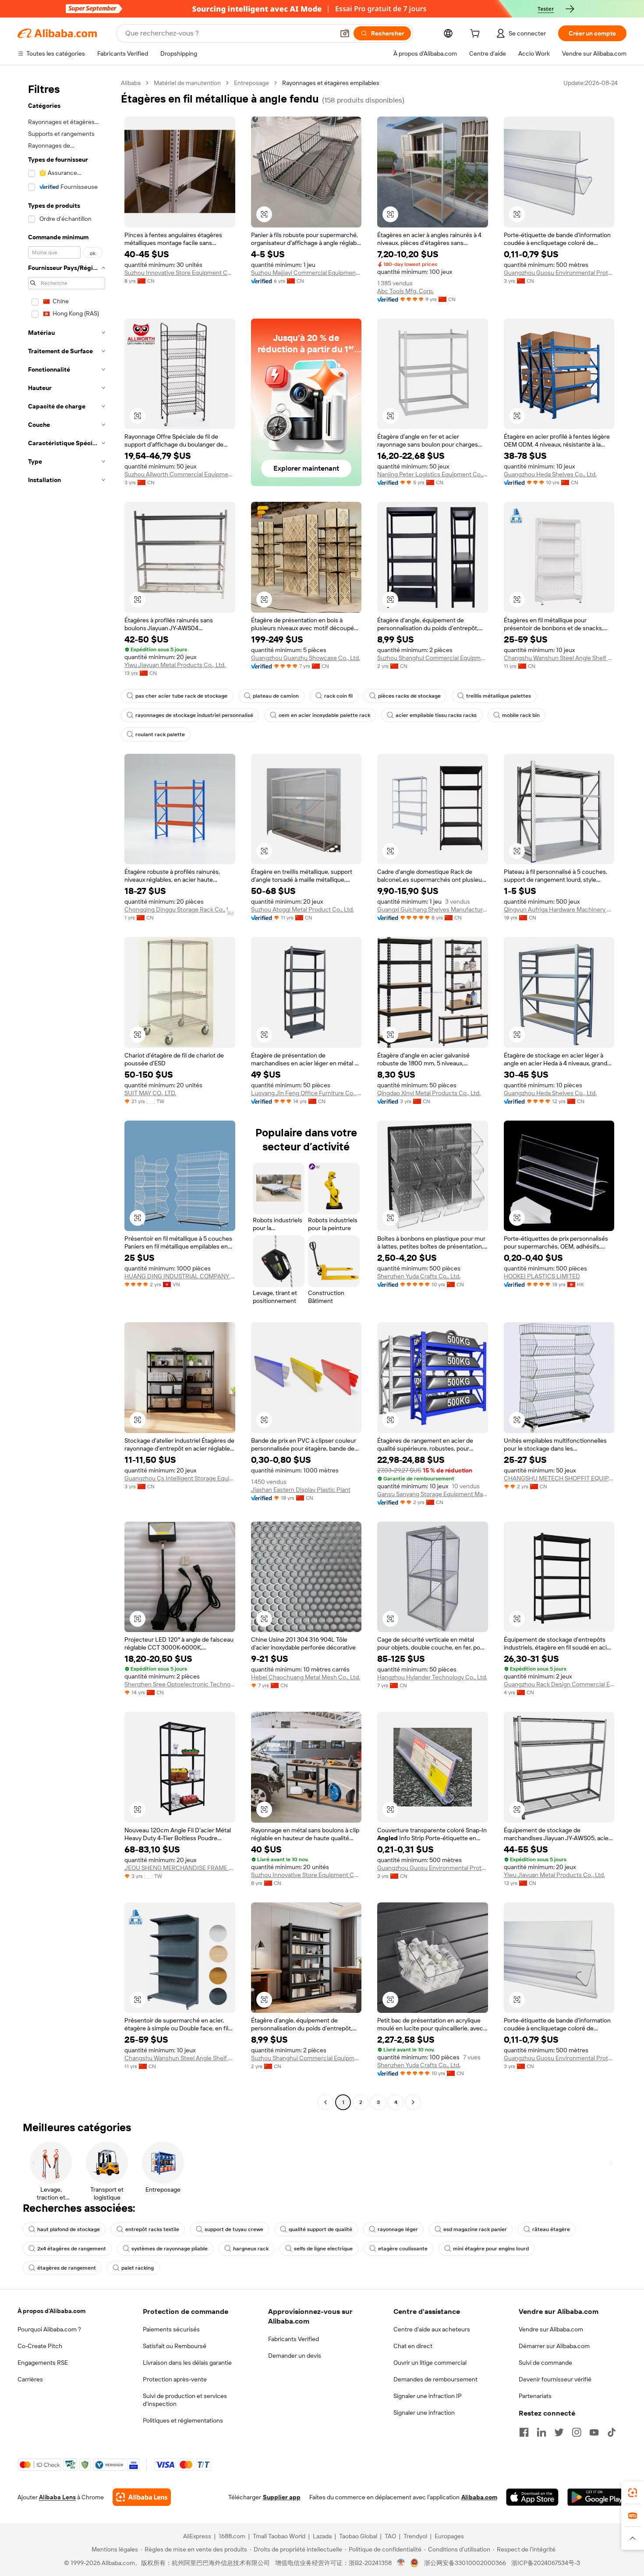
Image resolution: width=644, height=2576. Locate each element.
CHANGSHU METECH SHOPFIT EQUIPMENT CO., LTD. (559, 1478)
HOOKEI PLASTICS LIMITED (542, 1276)
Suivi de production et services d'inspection (185, 2400)
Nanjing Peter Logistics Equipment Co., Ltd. (433, 474)
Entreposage (251, 83)
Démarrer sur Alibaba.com (554, 2346)
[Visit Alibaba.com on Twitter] (559, 2432)
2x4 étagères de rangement (72, 2249)
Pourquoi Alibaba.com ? (49, 2329)
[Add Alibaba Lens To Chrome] (142, 2497)
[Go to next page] (413, 2102)
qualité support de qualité (320, 2229)
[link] (633, 2493)
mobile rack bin (521, 715)
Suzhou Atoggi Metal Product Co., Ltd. (303, 909)
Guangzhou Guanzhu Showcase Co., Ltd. (306, 658)
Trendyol (415, 2536)
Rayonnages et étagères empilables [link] (331, 83)
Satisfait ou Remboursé (175, 2346)
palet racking (138, 2268)
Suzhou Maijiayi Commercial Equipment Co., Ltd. (306, 273)
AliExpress (197, 2536)
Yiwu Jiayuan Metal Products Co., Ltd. (175, 665)
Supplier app (282, 2497)
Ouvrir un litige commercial (430, 2363)
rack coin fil (338, 696)
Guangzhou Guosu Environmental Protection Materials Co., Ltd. (559, 273)
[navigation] (67, 1094)
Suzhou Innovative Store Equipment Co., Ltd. (180, 273)
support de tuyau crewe (234, 2229)
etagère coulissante (403, 2249)
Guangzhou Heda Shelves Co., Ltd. (550, 474)
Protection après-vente (175, 2379)
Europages (449, 2536)
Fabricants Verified (294, 2339)
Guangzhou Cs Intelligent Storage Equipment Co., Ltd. (180, 1478)
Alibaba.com (479, 2497)
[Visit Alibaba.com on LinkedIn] (541, 2432)
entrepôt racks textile (152, 2229)
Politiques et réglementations (183, 2420)
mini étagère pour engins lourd (491, 2249)
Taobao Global (358, 2536)
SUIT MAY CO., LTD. (150, 1093)
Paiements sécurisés (171, 2329)
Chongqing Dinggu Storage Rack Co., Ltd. (180, 909)
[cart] (477, 35)
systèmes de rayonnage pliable (170, 2249)
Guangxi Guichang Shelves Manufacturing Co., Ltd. (433, 909)
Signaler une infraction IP (428, 2396)
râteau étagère (551, 2229)
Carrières (30, 2379)
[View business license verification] (401, 2563)
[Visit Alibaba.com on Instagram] (577, 2432)
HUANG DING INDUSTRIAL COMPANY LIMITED (180, 1276)
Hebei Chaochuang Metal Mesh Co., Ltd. (306, 1677)
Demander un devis (295, 2356)
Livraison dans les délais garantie (187, 2363)
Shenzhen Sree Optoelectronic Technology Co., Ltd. (180, 1684)
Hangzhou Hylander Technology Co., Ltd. (432, 1677)
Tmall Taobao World (279, 2536)
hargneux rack (251, 2249)
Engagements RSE (43, 2363)
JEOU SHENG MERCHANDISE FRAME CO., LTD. (180, 1868)
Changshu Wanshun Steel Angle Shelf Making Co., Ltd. (559, 658)
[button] (345, 33)
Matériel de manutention (187, 83)
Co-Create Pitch (40, 2346)
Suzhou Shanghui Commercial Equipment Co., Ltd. (433, 658)
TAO (390, 2536)
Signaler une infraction (424, 2413)
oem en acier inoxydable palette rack (324, 715)
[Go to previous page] (326, 2102)
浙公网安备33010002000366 (465, 2563)
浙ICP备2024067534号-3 (546, 2563)
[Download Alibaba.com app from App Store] (532, 2497)
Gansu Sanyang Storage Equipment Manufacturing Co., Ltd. (433, 1494)
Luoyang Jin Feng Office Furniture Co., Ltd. (306, 1093)
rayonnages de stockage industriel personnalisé (194, 715)
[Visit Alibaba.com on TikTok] (612, 2432)
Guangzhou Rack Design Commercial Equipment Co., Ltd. (559, 1684)
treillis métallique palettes (499, 696)
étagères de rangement (67, 2268)
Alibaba (131, 83)
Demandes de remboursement (435, 2379)
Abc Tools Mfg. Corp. (405, 291)
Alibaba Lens (57, 2497)
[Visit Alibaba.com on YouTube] (594, 2432)
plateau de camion (276, 696)
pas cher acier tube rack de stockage (181, 696)
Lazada (322, 2536)
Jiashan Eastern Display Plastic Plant (301, 1490)
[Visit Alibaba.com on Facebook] (524, 2432)
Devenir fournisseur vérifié (555, 2379)
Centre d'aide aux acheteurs (432, 2329)
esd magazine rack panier (475, 2229)
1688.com (232, 2536)
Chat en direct (413, 2346)
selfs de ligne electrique (323, 2249)
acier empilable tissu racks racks (436, 715)
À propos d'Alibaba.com (51, 2311)
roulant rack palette (160, 734)
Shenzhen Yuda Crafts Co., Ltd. (419, 1276)
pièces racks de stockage (409, 696)
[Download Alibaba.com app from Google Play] (597, 2497)
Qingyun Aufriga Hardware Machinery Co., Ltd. (559, 909)
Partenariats (535, 2396)
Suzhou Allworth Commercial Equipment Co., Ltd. (180, 474)
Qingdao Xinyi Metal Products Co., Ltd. (429, 1093)
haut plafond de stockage (69, 2229)
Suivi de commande (545, 2363)
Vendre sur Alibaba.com (551, 2329)
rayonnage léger (398, 2229)
